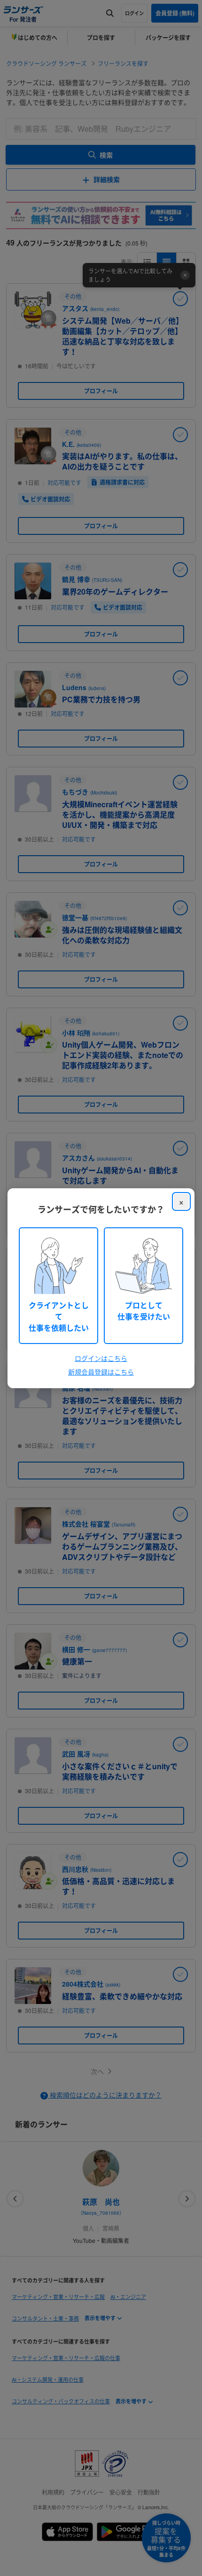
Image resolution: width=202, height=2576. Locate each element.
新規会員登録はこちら (101, 1372)
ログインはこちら (101, 1358)
